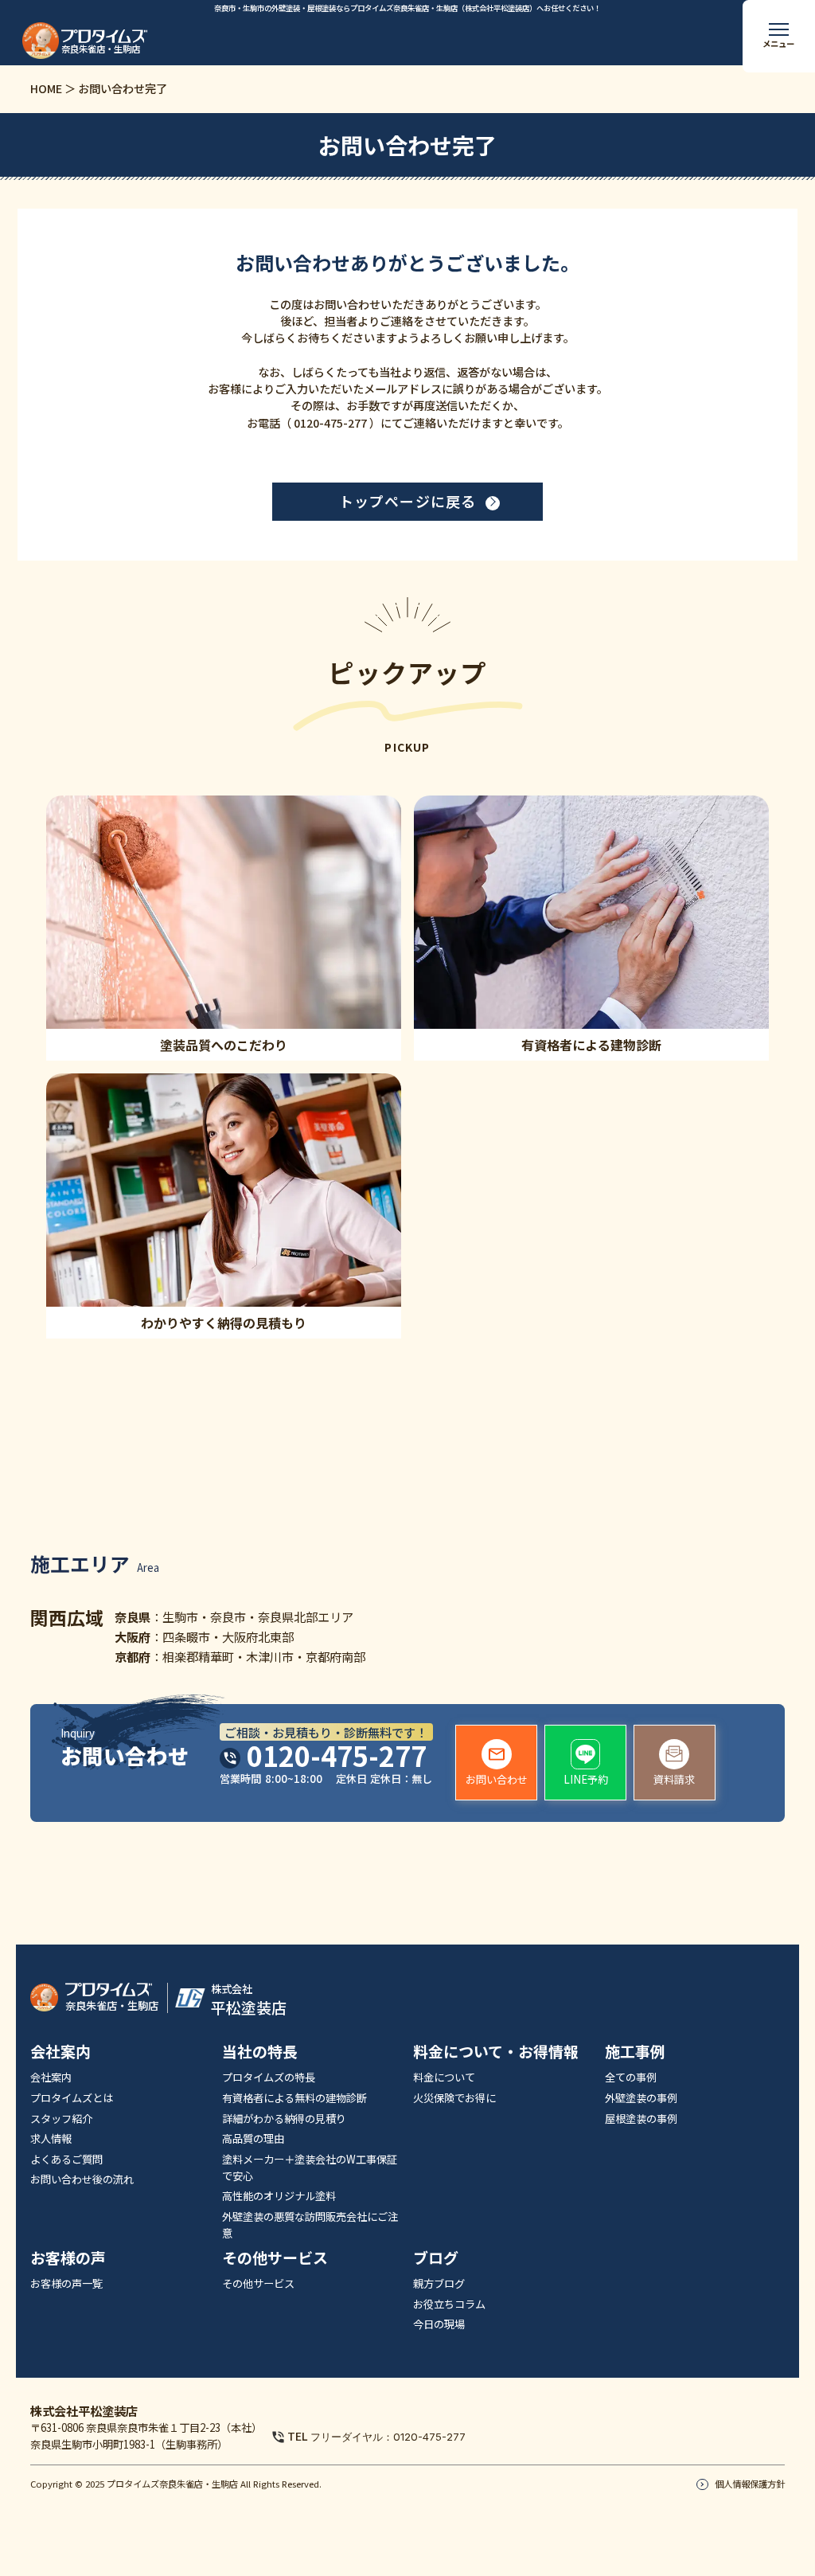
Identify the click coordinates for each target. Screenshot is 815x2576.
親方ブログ (439, 2283)
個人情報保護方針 (750, 2484)
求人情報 (51, 2138)
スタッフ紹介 (61, 2119)
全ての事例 (631, 2077)
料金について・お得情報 (496, 2051)
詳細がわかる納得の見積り (284, 2119)
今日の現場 (439, 2324)
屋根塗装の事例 (641, 2119)
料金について (444, 2077)
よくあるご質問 (66, 2159)
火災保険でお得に (454, 2098)
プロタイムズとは (72, 2098)
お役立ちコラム (449, 2304)
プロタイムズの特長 (269, 2077)
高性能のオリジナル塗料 (279, 2196)
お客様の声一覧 (66, 2283)
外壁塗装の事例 (641, 2098)
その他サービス (275, 2257)
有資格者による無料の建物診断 (294, 2098)
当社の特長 (260, 2051)
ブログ (436, 2257)
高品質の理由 (253, 2138)
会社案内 (60, 2051)
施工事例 (635, 2051)
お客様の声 (68, 2257)
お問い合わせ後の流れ (82, 2179)
